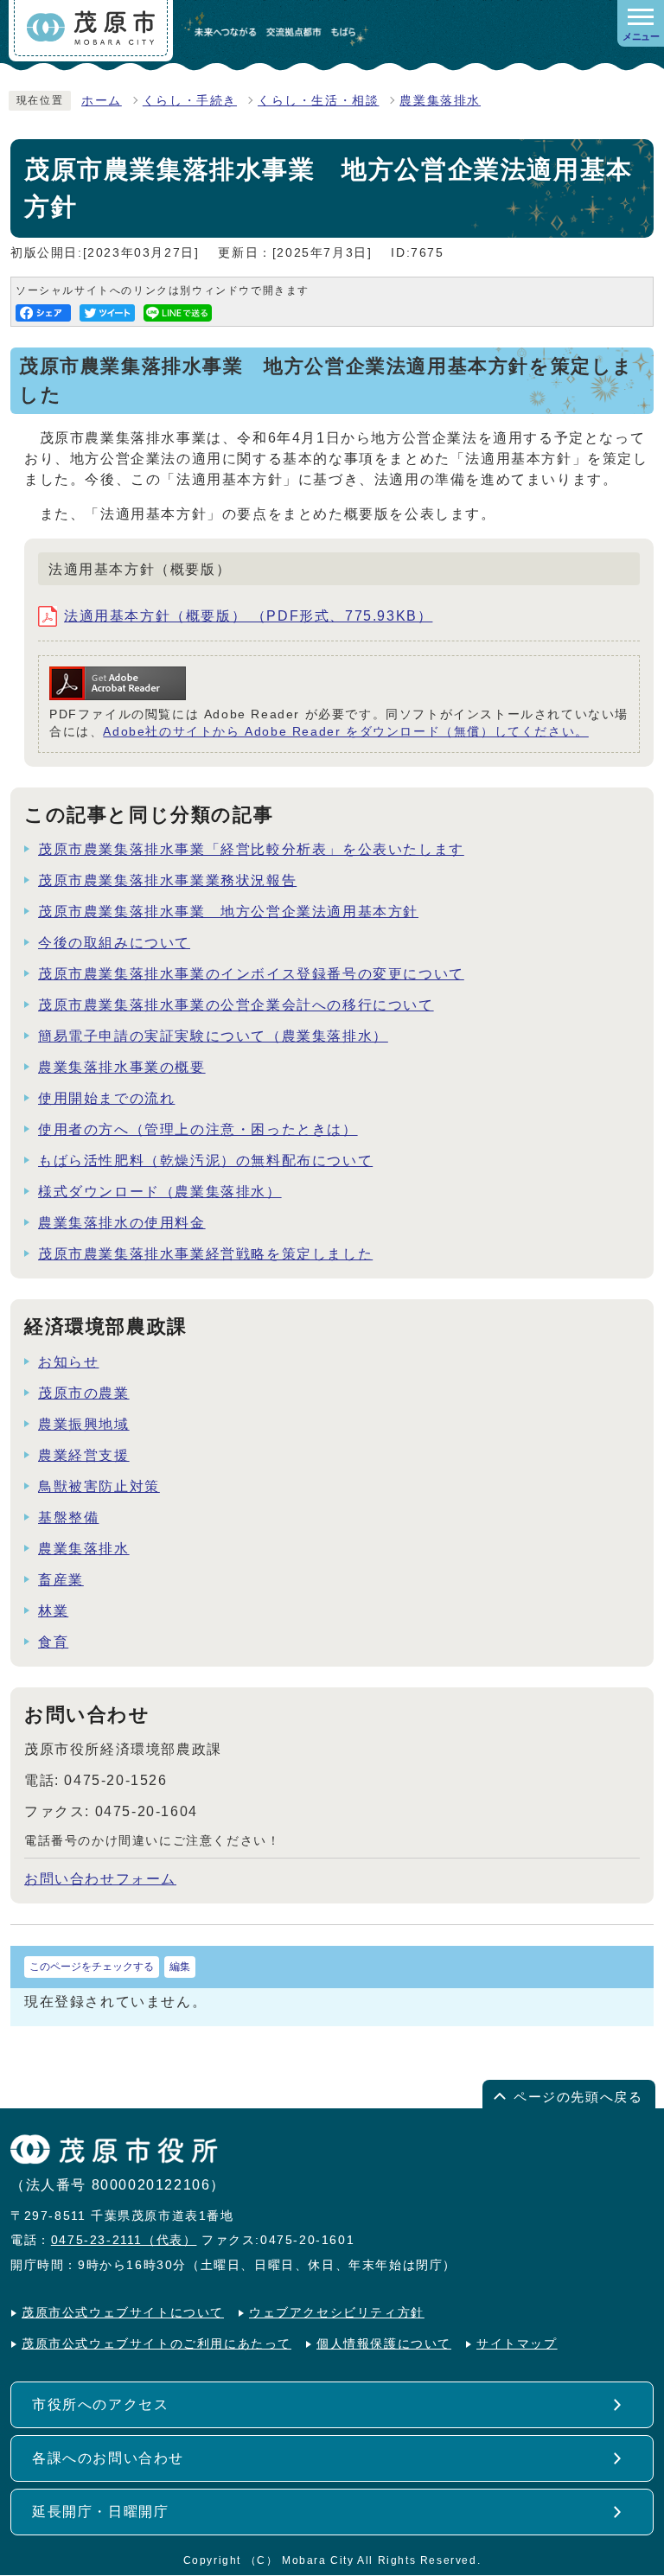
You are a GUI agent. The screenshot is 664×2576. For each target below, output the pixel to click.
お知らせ (68, 1362)
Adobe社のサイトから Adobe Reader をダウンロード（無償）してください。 (345, 732)
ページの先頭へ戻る (578, 2097)
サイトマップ (517, 2344)
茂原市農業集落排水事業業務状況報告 (167, 880)
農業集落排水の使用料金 (122, 1223)
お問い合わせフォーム (100, 1879)
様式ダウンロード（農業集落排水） (160, 1192)
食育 (53, 1642)
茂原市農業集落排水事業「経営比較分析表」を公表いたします (251, 849)
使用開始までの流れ (106, 1098)
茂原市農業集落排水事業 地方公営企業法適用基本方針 (228, 912)
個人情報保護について (384, 2344)
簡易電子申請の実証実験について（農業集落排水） (213, 1036)
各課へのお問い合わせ (108, 2458)
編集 (180, 1967)
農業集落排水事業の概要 (122, 1067)
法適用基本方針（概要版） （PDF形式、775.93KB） (248, 616)
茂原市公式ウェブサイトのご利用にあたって (156, 2344)
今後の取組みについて (114, 943)
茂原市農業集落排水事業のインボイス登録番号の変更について (251, 974)
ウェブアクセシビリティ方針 (337, 2313)
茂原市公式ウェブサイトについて (123, 2313)
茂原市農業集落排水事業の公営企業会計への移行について (236, 1005)
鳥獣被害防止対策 (99, 1486)
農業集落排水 (440, 101)
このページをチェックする (92, 1967)
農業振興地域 (84, 1424)
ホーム (102, 101)
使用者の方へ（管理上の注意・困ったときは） (198, 1129)
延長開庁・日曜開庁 (100, 2512)
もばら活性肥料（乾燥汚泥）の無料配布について (205, 1160)
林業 (53, 1611)
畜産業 (61, 1580)
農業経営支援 (84, 1455)
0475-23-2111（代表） (124, 2240)
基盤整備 (68, 1518)
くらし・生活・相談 (318, 101)
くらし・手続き (190, 101)
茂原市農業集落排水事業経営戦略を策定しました (205, 1254)
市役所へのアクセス (100, 2404)
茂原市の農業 (84, 1393)
